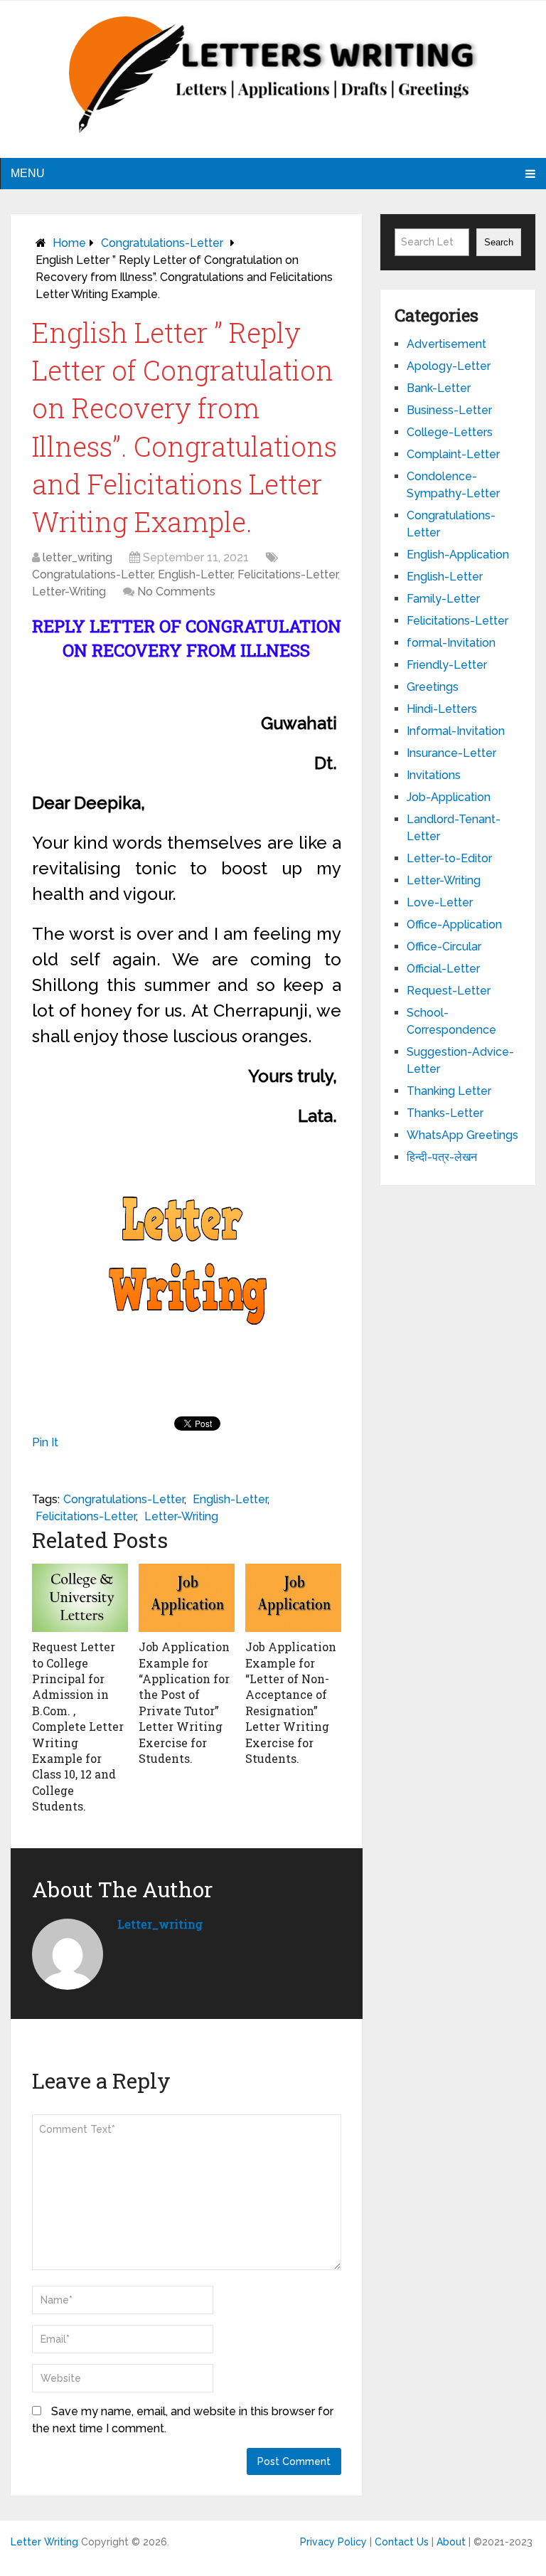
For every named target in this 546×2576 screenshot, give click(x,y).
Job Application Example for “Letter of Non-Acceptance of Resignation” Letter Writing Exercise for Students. (291, 1702)
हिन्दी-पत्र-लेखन (442, 1157)
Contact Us (402, 2542)
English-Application (458, 555)
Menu (28, 173)
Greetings (433, 687)
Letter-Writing (69, 592)
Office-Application (454, 924)
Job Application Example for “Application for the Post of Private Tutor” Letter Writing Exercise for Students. (184, 1702)
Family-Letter (443, 599)
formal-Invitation (451, 643)
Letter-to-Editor (449, 858)
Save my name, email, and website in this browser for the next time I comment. (183, 2420)
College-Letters (450, 432)
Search (499, 242)
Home (69, 243)
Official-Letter (443, 969)
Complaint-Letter (453, 454)
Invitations (434, 775)
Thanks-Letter (445, 1113)
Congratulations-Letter (162, 243)
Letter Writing (44, 2542)
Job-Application (449, 797)
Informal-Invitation (456, 731)
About (451, 2542)
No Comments (176, 592)
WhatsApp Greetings (462, 1135)
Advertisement (446, 344)
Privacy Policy (333, 2542)
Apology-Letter (449, 366)
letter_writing (77, 557)
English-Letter (195, 574)
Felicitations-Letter (288, 574)
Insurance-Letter (451, 753)
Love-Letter (440, 902)
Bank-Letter (439, 388)
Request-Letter (449, 991)
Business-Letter (449, 410)
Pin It (45, 1442)
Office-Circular (444, 947)
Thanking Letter (449, 1091)
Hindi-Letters (442, 709)
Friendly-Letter (447, 665)
